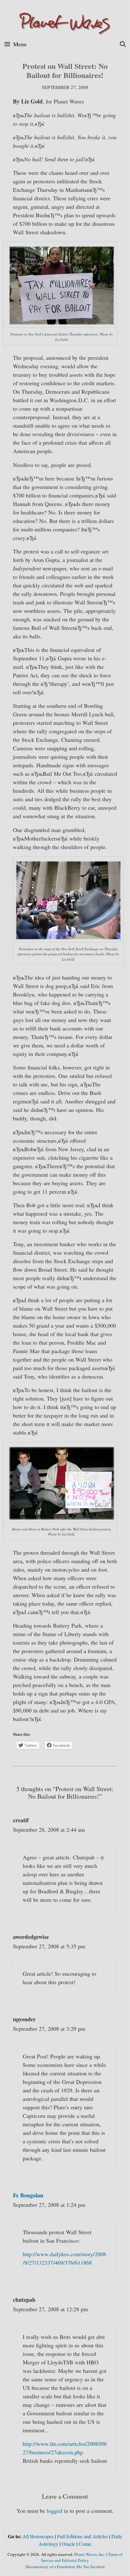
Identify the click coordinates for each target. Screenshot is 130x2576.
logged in (57, 2511)
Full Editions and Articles (83, 2536)
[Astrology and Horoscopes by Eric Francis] (65, 23)
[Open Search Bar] (123, 44)
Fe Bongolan (28, 2195)
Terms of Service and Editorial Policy (82, 2557)
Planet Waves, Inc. (90, 2554)
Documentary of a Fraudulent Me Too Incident (65, 2567)
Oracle (68, 2544)
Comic (85, 2544)
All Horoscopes (38, 2536)
